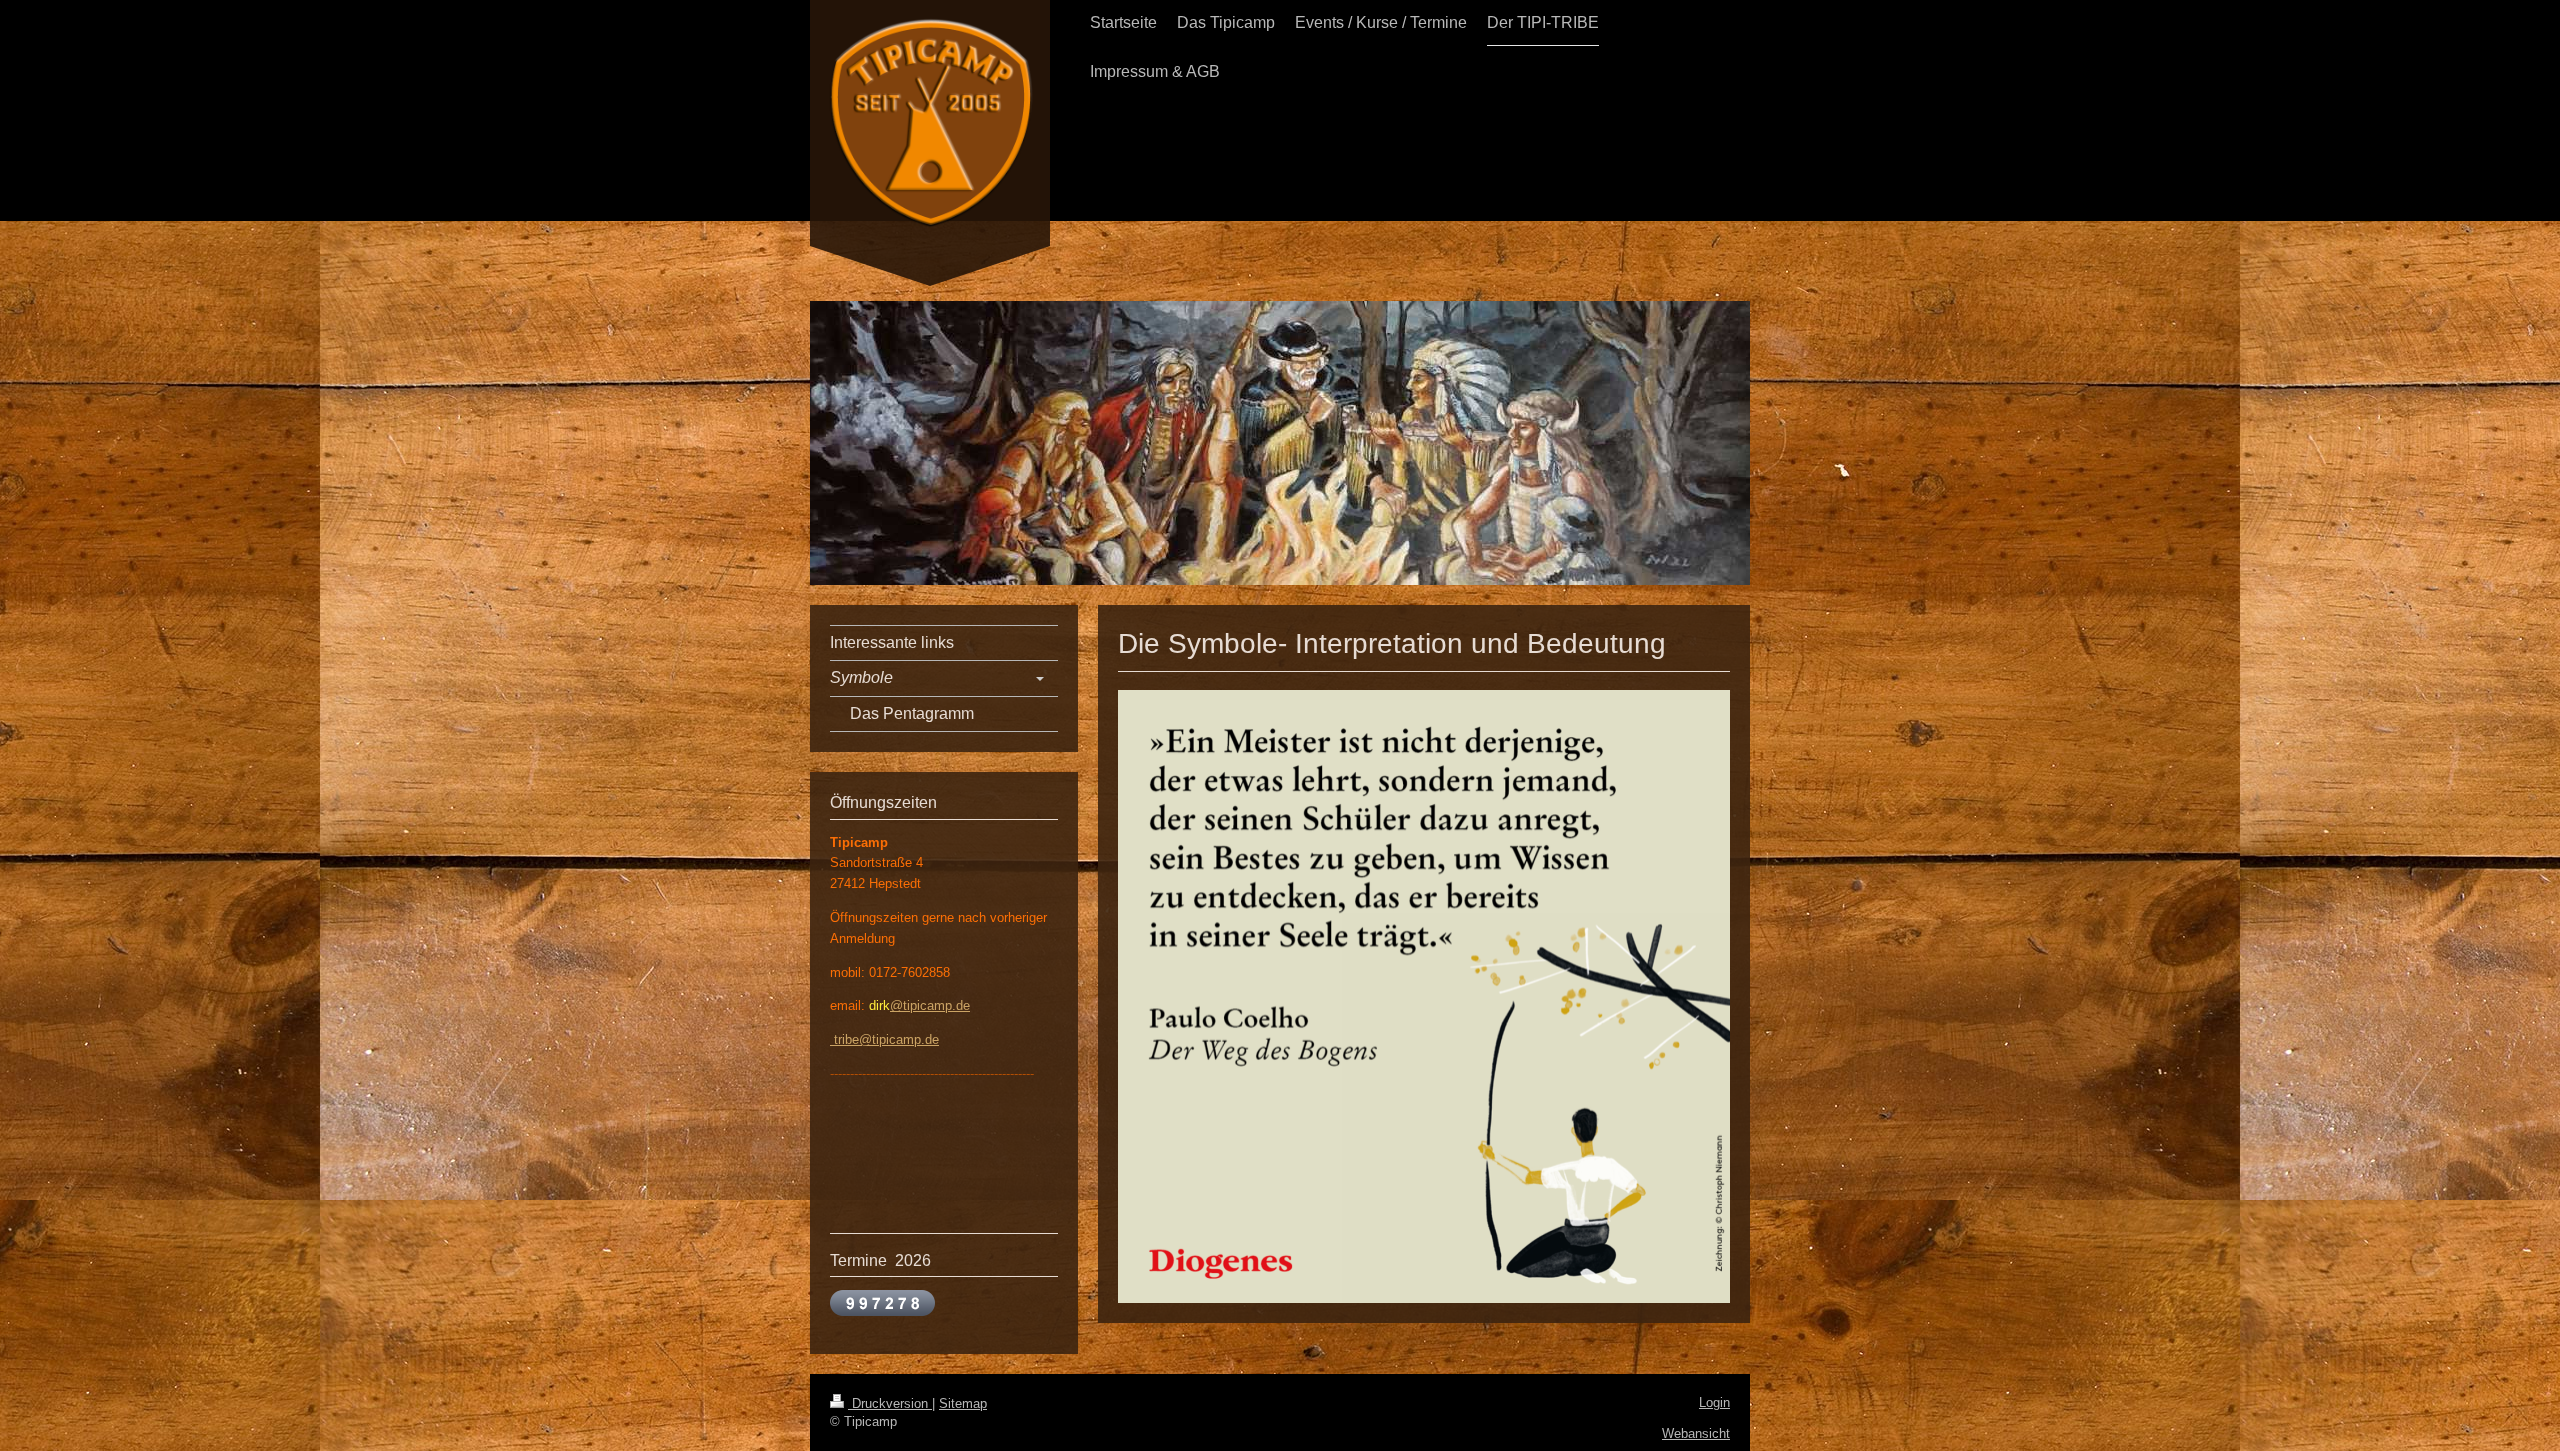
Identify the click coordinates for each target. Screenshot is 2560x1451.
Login (1714, 1402)
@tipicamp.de (930, 1005)
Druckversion (890, 1403)
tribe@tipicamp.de (884, 1039)
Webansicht (1696, 1433)
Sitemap (963, 1403)
